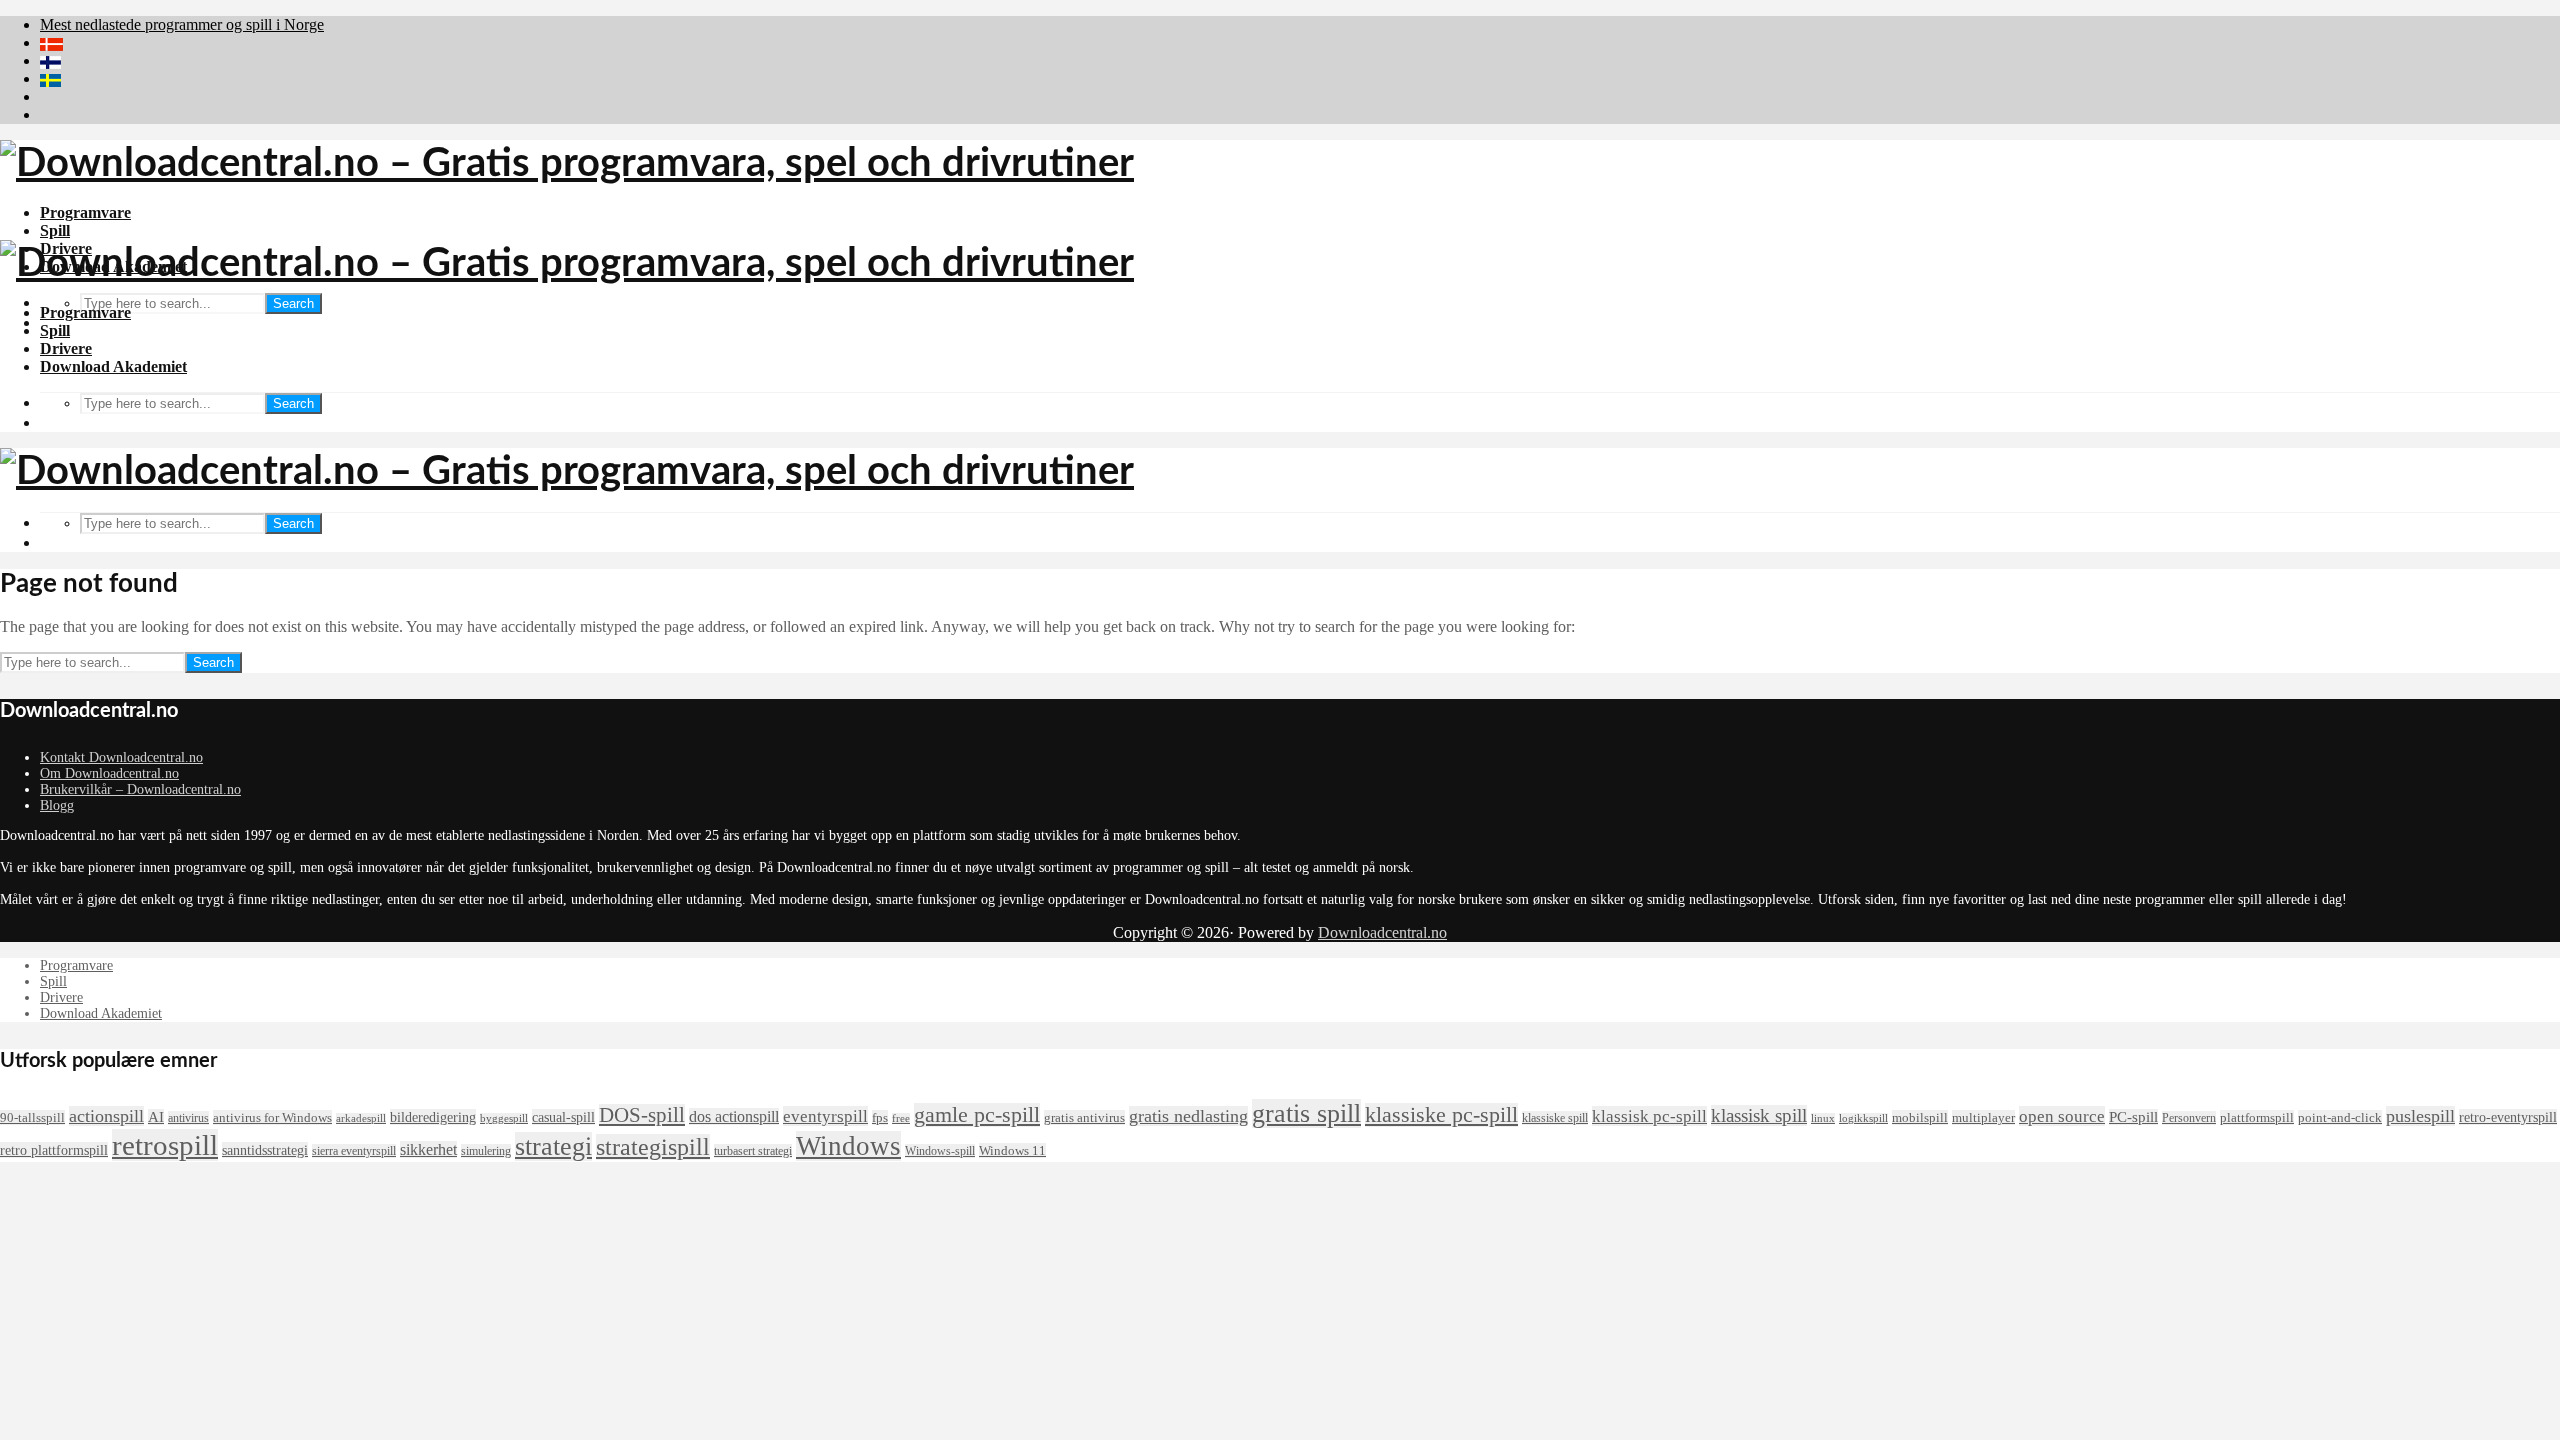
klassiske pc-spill (1441, 1115)
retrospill (165, 1145)
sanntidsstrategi (265, 1150)
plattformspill (2257, 1117)
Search (293, 303)
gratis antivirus (1084, 1117)
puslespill (2420, 1116)
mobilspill (1920, 1117)
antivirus (188, 1118)
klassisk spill (1759, 1115)
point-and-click (2340, 1117)
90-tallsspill (32, 1117)
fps (880, 1117)
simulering (486, 1151)
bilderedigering (433, 1117)
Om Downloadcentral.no (109, 773)
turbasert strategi (753, 1151)
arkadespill (361, 1118)
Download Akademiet (113, 366)
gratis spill (1306, 1113)
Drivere (66, 348)
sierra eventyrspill (354, 1151)
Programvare (85, 212)
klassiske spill (1555, 1118)
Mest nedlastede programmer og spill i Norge (182, 24)
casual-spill (563, 1117)
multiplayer (1983, 1117)
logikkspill (1863, 1118)
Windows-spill (940, 1151)
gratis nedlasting (1188, 1116)
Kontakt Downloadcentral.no (121, 757)
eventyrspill (825, 1116)
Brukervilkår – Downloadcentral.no (140, 789)
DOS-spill (642, 1115)
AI (156, 1117)
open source (2062, 1116)
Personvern (2189, 1118)
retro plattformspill (54, 1150)
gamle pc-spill (977, 1115)
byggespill (504, 1118)
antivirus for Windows (272, 1117)
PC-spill (2133, 1117)
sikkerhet (428, 1149)
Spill (55, 230)
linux (1823, 1118)
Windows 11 (1012, 1150)
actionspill (106, 1116)
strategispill (653, 1147)
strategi (553, 1146)
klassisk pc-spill (1649, 1116)
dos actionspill (734, 1116)
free (901, 1118)
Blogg (57, 805)
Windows (848, 1146)
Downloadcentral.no (1382, 932)
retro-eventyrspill (2508, 1117)
